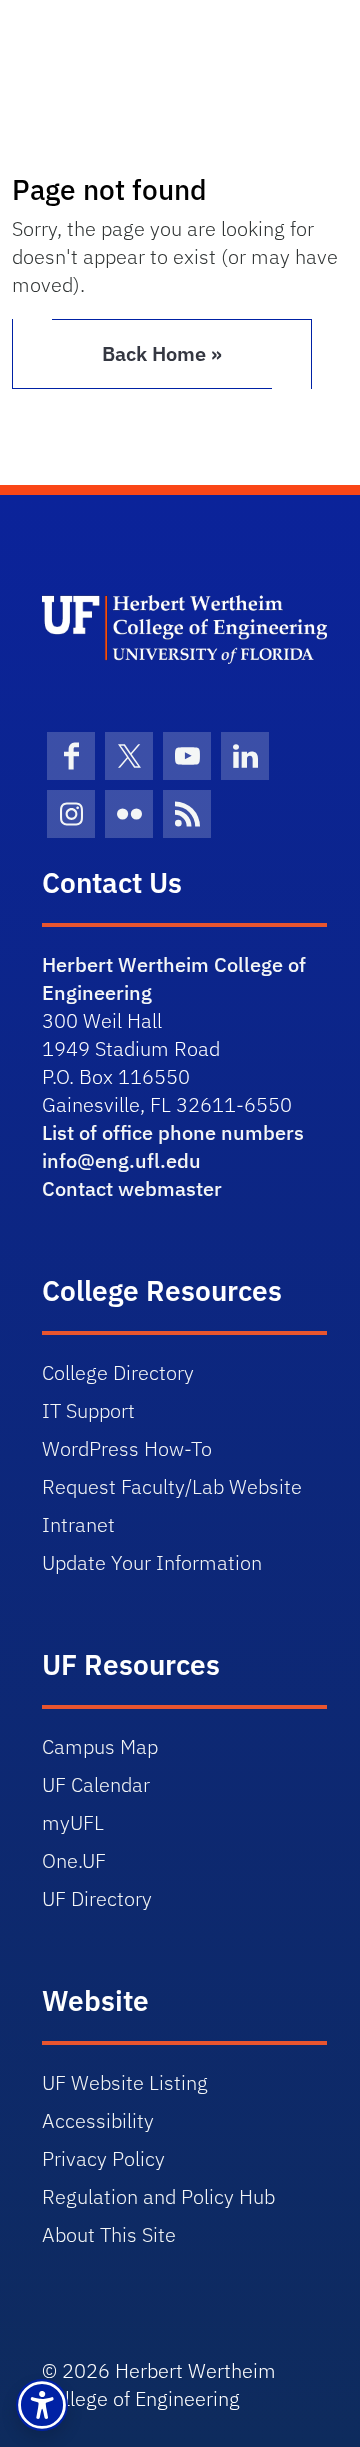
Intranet (78, 1524)
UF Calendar (96, 1784)
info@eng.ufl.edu (121, 1160)
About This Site (109, 2234)
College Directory (118, 1372)
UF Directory (97, 1898)
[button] (42, 2405)
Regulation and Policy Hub (158, 2196)
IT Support (88, 1410)
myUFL (73, 1822)
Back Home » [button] (162, 353)
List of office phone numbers (173, 1132)
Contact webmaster (132, 1188)
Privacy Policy (103, 2158)
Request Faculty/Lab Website (172, 1486)
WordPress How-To (127, 1448)
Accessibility (98, 2120)
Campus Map (100, 1746)
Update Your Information (152, 1562)
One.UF (74, 1860)
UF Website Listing (125, 2082)
